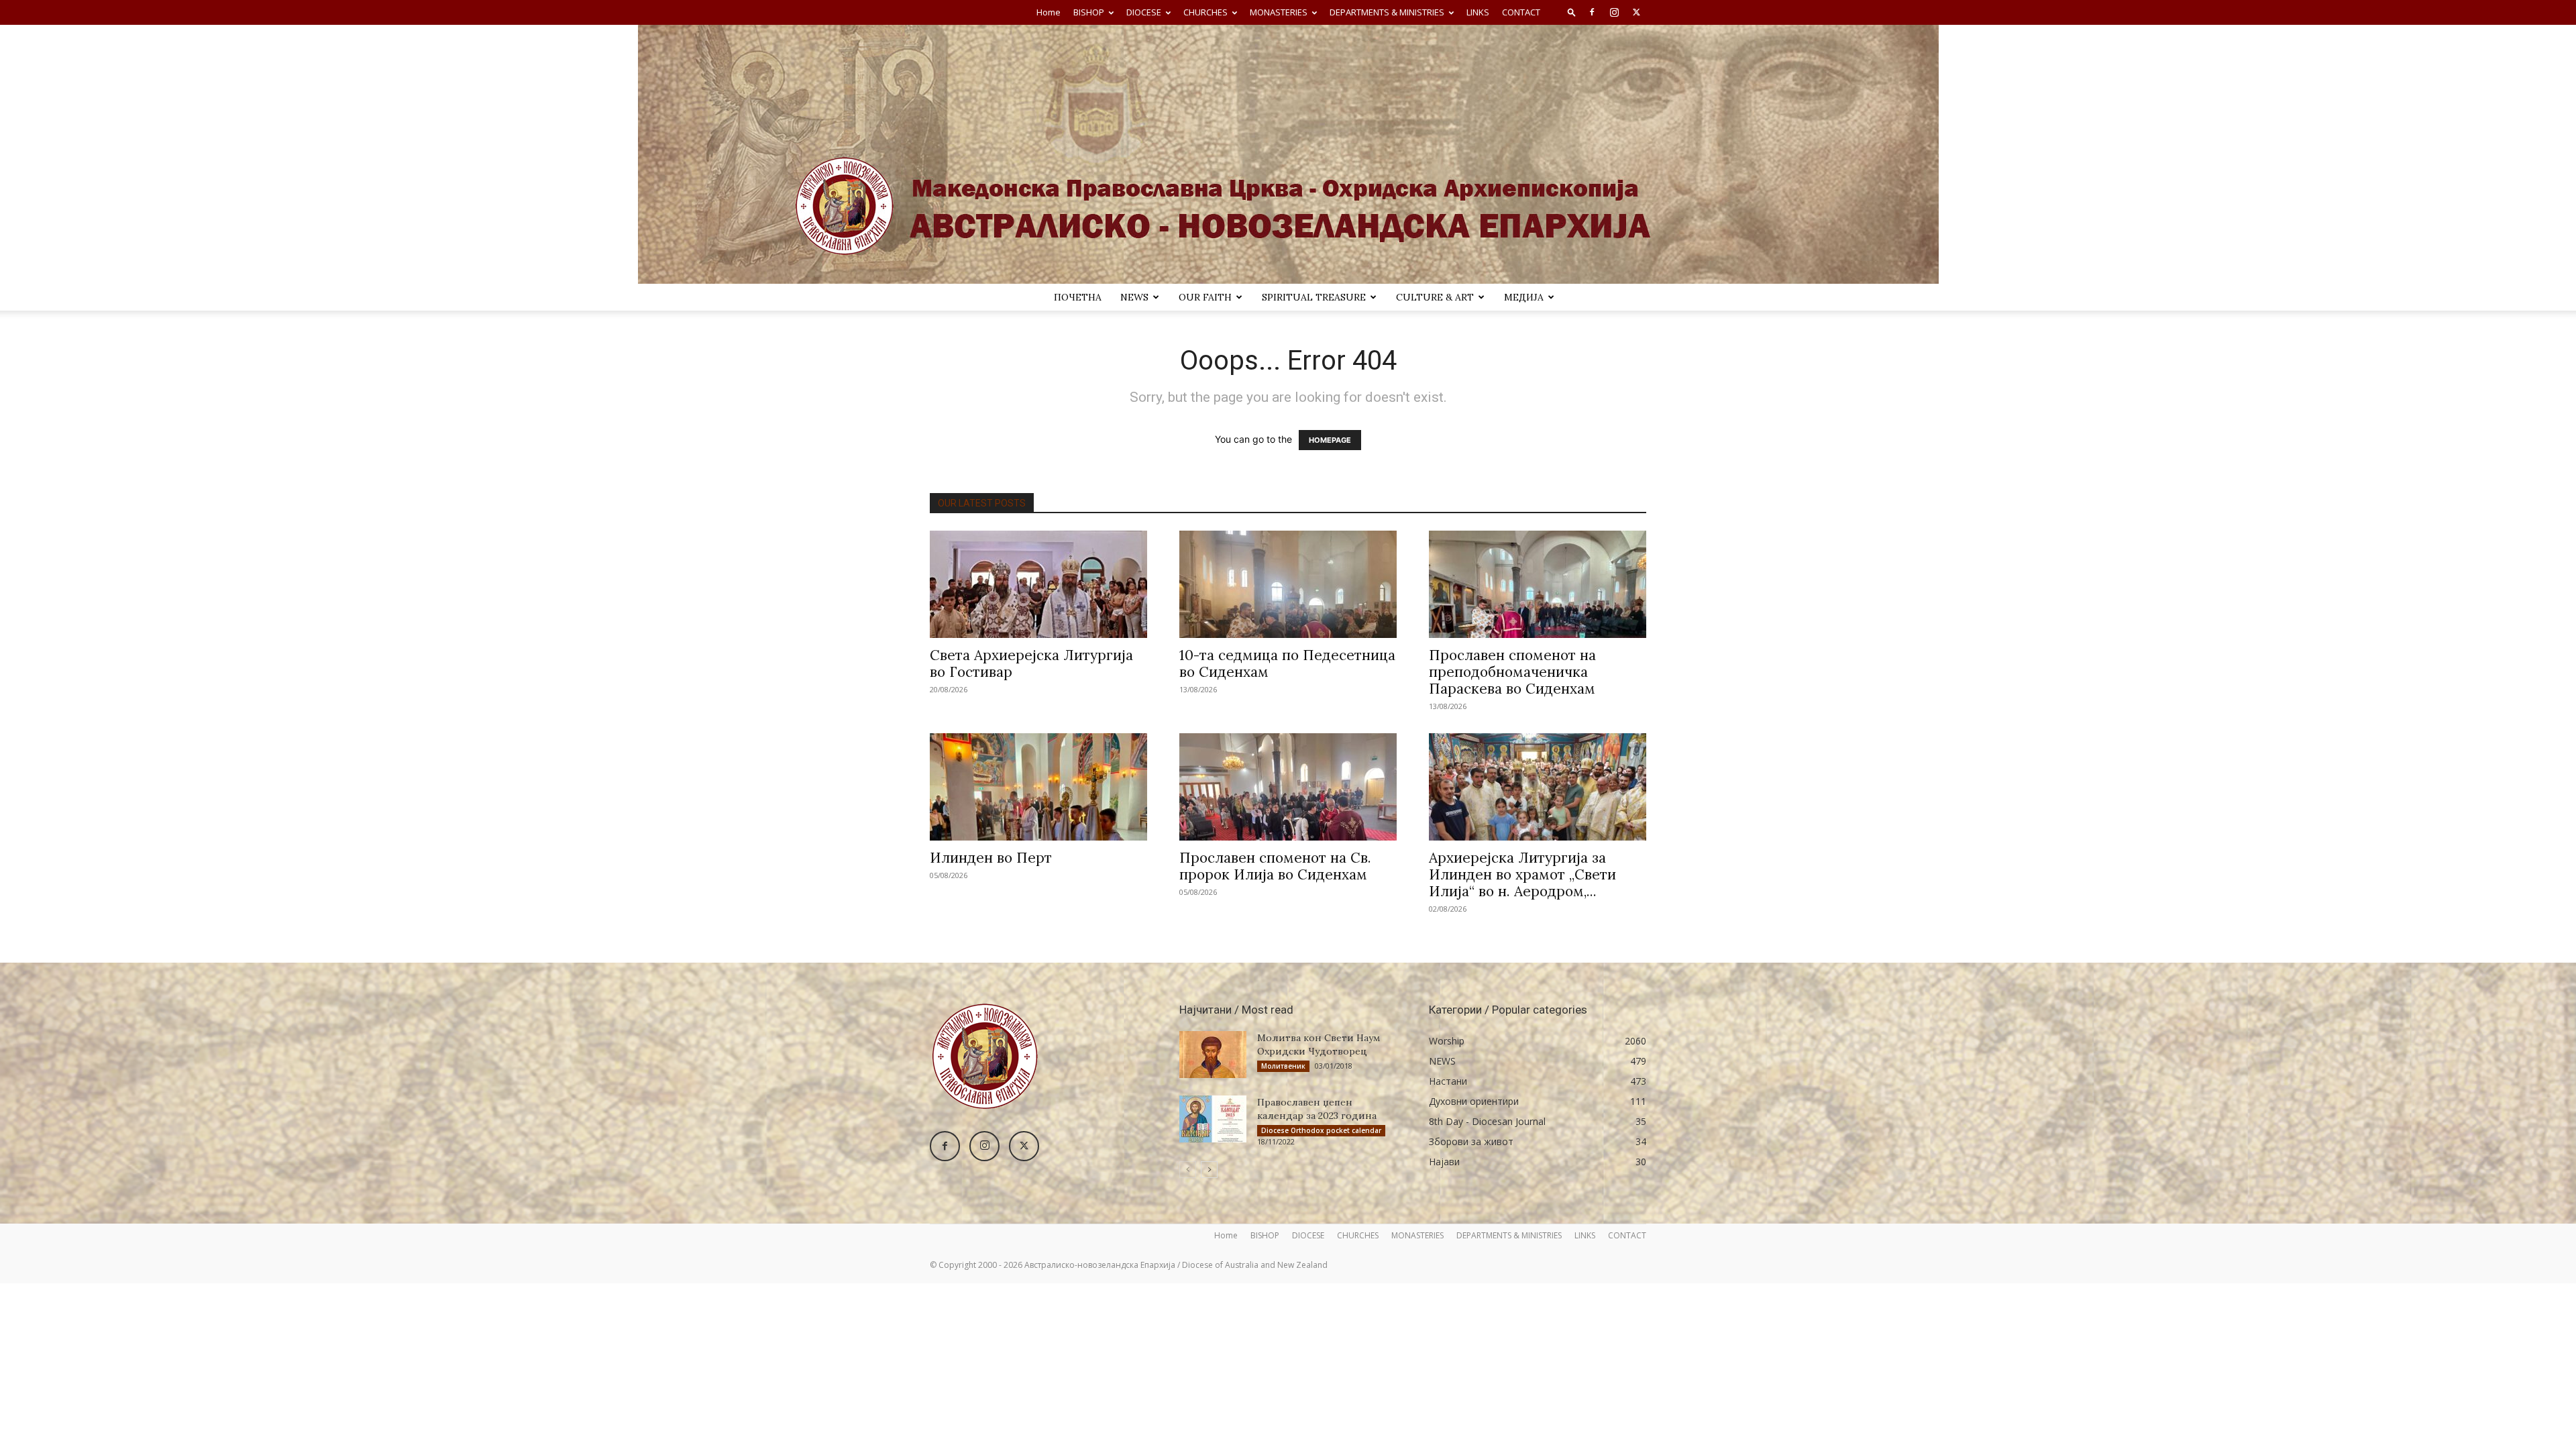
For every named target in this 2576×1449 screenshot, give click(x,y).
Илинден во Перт (991, 858)
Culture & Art (1435, 297)
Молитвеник (1283, 1066)
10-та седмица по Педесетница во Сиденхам (1287, 663)
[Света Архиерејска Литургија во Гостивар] (1038, 584)
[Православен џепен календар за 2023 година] (1213, 1119)
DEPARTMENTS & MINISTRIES (1387, 12)
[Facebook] (1592, 12)
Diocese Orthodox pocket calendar (1321, 1130)
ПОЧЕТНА (1078, 297)
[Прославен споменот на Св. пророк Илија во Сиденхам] (1288, 787)
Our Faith (1205, 297)
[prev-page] (1188, 1170)
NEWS (1134, 297)
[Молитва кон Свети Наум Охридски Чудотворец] (1213, 1055)
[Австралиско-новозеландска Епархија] (1288, 154)
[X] (1636, 12)
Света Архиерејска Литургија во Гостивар (1031, 663)
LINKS (1478, 12)
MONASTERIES (1279, 12)
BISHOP (1089, 12)
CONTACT (1521, 12)
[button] (1572, 12)
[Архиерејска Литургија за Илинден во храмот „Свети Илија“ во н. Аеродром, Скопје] (1538, 787)
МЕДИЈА (1524, 297)
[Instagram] (1614, 12)
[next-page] (1209, 1170)
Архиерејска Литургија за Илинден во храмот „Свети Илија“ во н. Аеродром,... (1522, 874)
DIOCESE (1144, 12)
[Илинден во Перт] (1038, 787)
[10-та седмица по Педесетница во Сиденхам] (1288, 584)
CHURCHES (1205, 12)
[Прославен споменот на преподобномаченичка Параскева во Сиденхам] (1538, 584)
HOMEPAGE (1330, 440)
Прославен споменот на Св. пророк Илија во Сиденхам (1275, 866)
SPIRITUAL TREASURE (1314, 297)
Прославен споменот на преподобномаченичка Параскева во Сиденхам (1512, 672)
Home (1049, 12)
